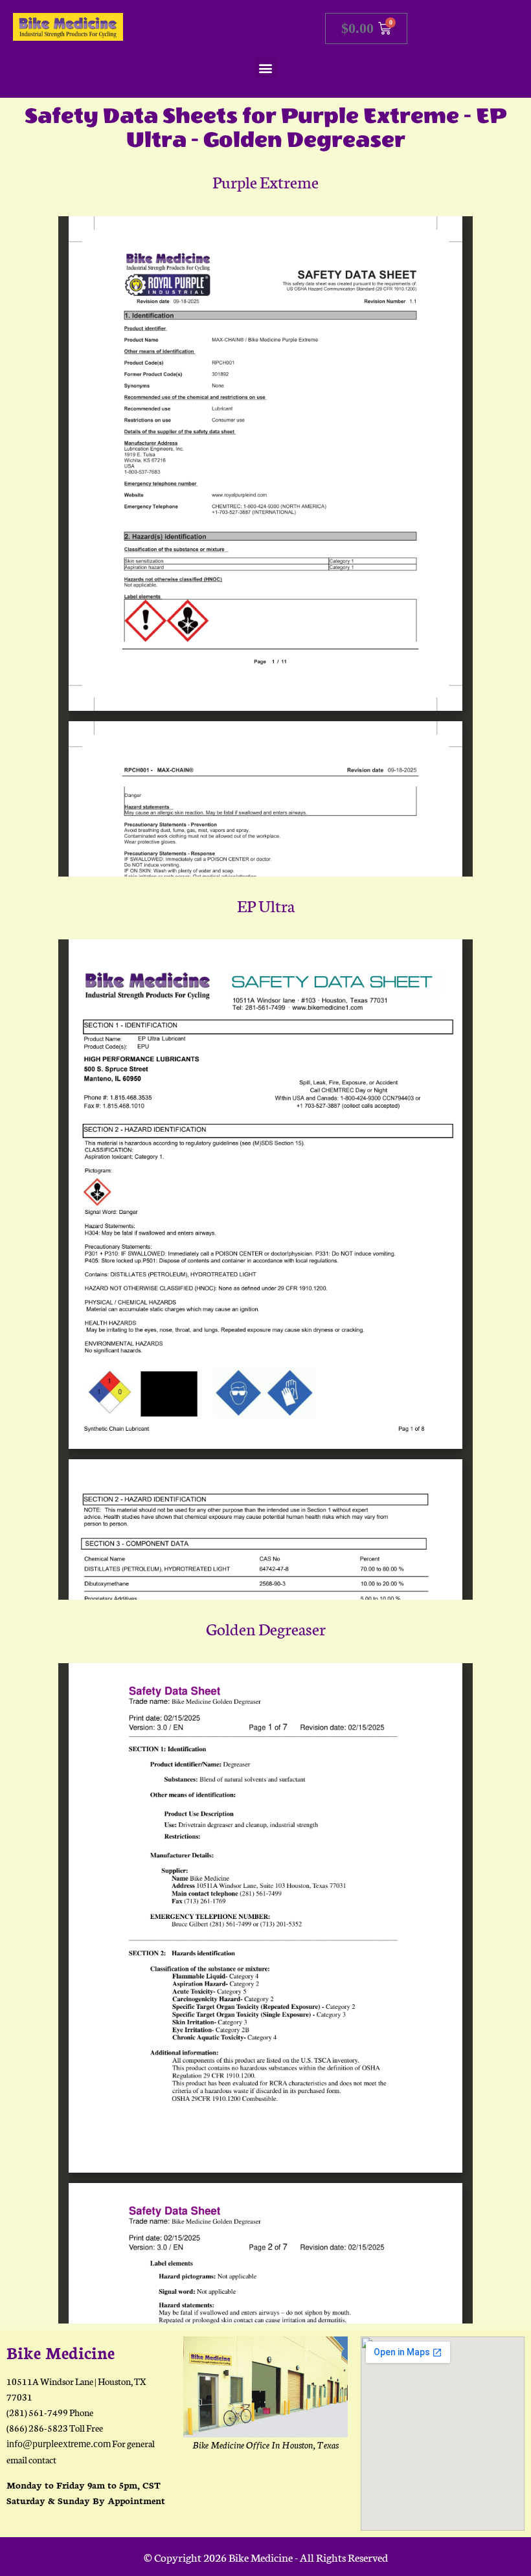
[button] (266, 68)
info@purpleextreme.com (59, 2444)
